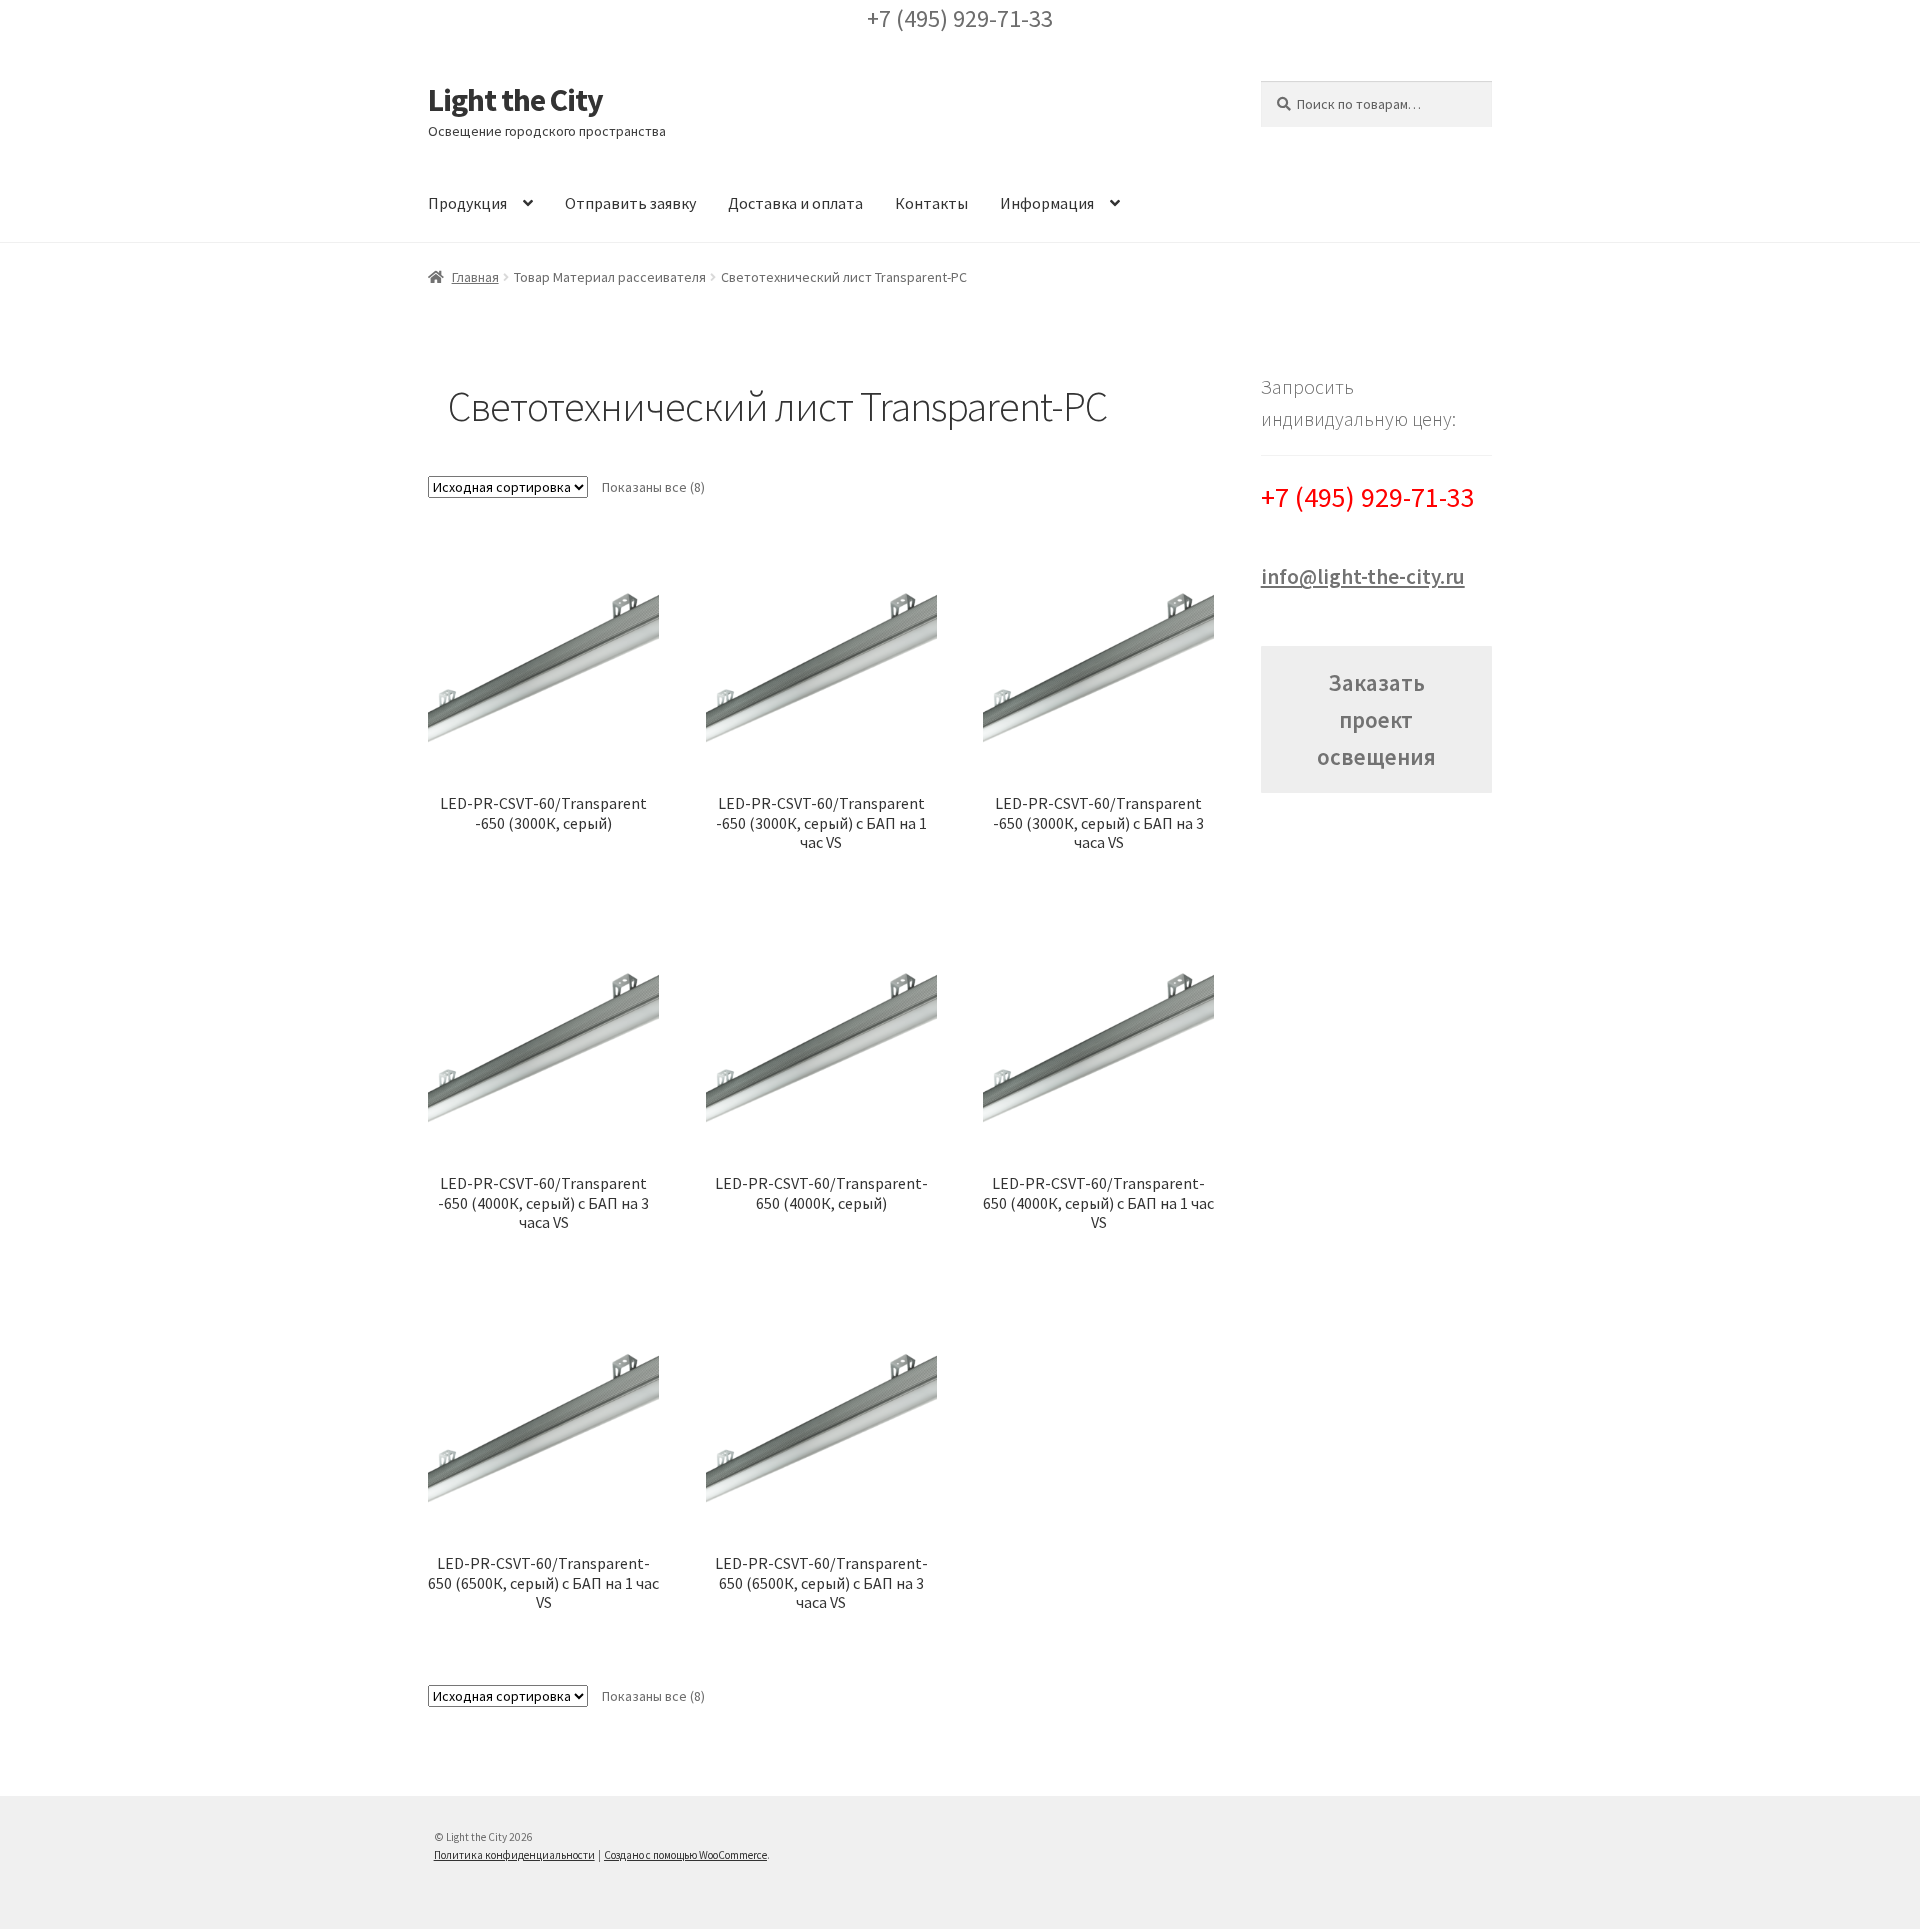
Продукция (467, 203)
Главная (475, 277)
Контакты (931, 203)
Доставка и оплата (795, 203)
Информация (1047, 203)
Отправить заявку (630, 203)
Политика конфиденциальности (514, 1855)
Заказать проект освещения (1376, 719)
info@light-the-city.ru (1363, 576)
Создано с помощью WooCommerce (685, 1855)
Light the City (515, 100)
